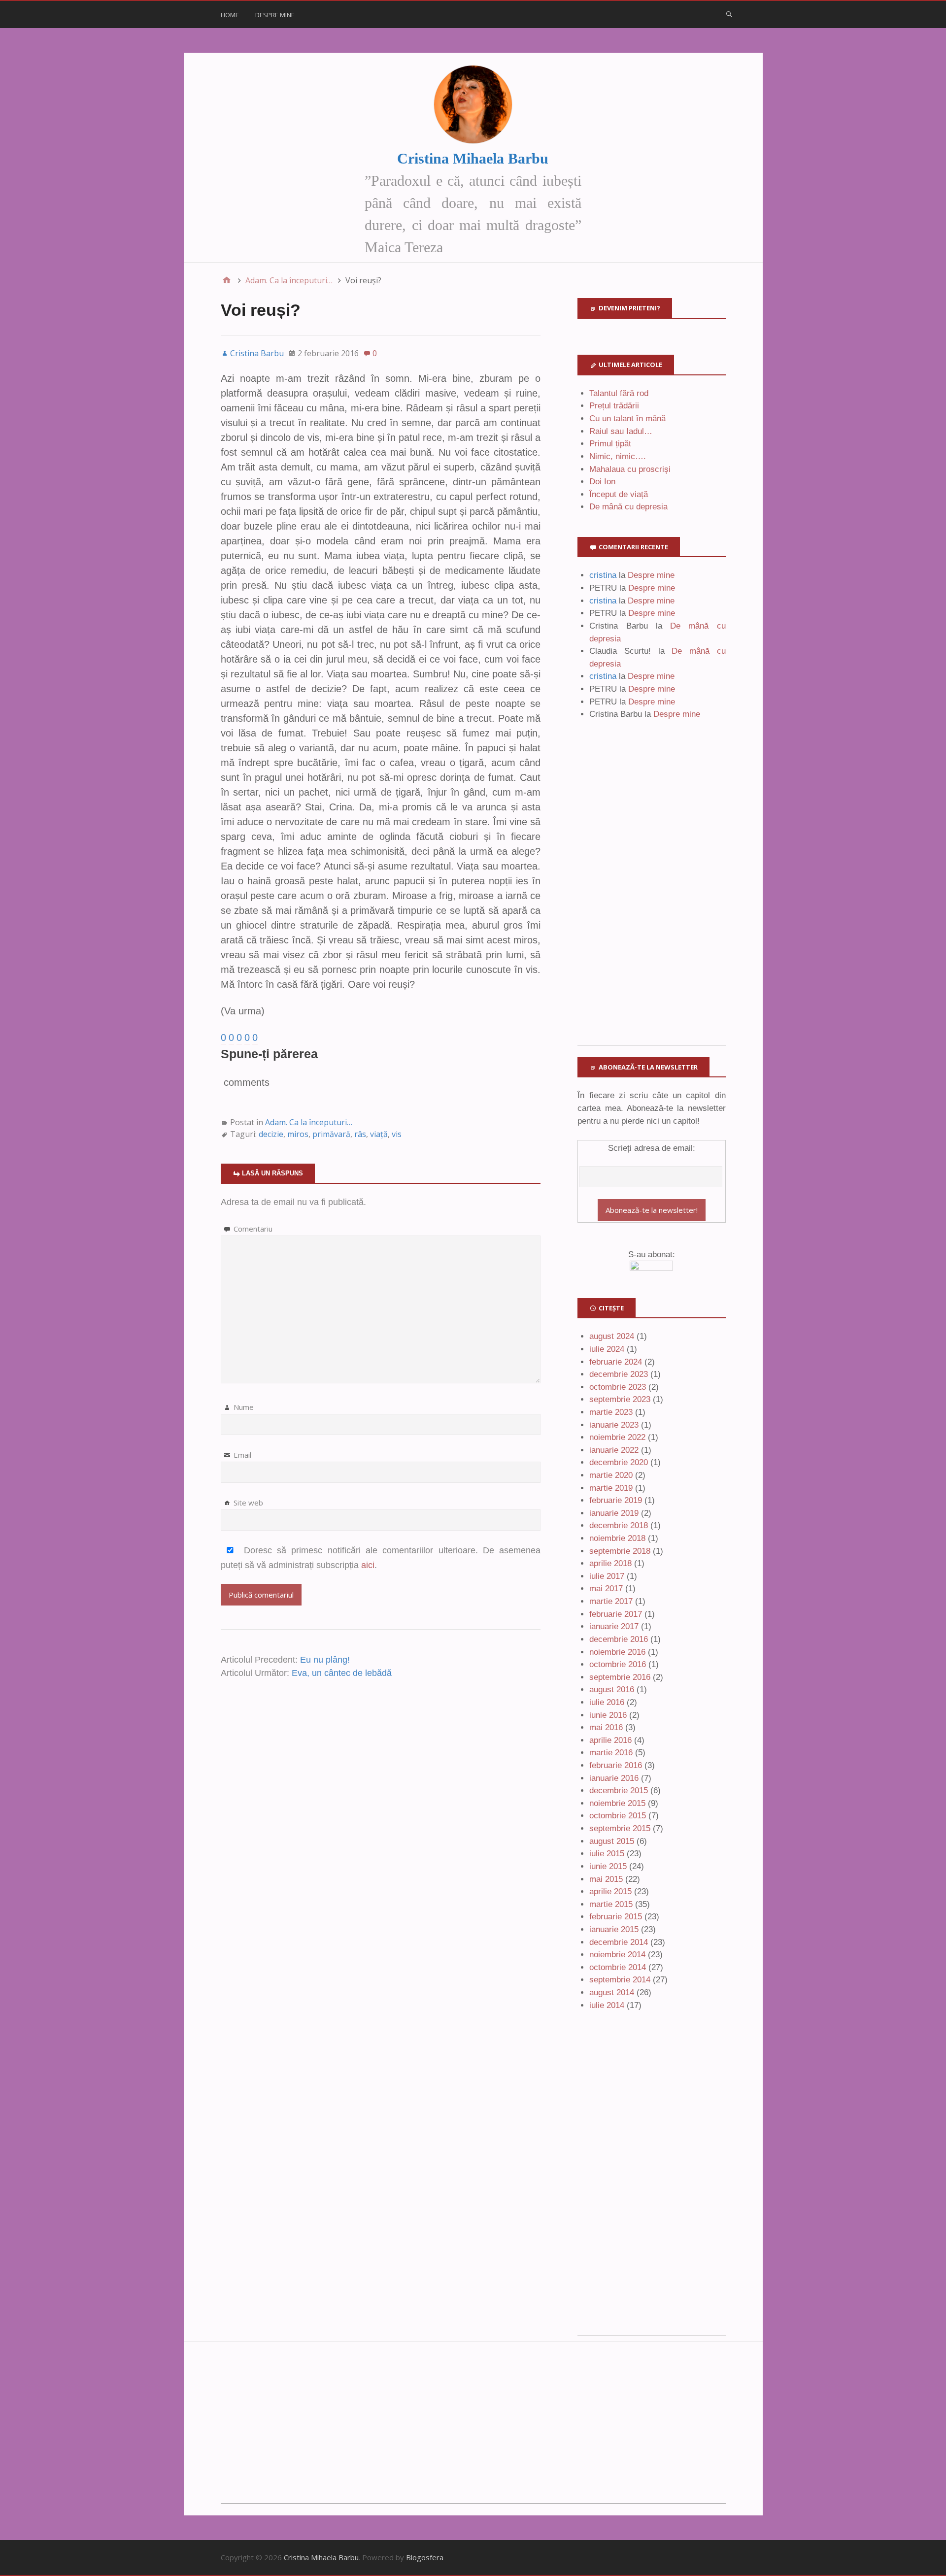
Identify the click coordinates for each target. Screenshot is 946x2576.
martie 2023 (611, 1412)
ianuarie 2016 (614, 1778)
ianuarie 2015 (614, 1929)
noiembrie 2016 (617, 1652)
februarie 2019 (616, 1500)
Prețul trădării (614, 406)
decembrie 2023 (619, 1374)
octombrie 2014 (618, 1967)
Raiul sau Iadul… (621, 431)
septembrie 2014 (620, 1980)
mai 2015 (606, 1879)
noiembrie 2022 (617, 1437)
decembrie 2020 (619, 1462)
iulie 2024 (607, 1349)
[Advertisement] (651, 897)
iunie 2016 (608, 1715)
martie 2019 (611, 1488)
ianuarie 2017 (614, 1626)
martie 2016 (611, 1753)
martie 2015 (611, 1904)
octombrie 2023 (618, 1387)
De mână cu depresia (628, 507)
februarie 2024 (616, 1362)
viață (379, 1134)
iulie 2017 (607, 1576)
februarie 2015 (616, 1917)
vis (397, 1134)
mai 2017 (606, 1589)
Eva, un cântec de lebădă (342, 1673)
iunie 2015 (608, 1866)
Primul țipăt (610, 444)
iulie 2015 (607, 1854)
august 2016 (612, 1689)
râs (360, 1134)
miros (298, 1134)
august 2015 (612, 1841)
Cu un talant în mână (627, 418)
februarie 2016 (616, 1765)
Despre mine (275, 15)
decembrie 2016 (619, 1639)
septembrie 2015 (620, 1828)
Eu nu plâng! (325, 1660)
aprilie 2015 (610, 1891)
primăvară (331, 1134)
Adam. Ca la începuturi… (309, 1122)
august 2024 (612, 1336)
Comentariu (253, 1229)
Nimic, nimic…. (618, 456)
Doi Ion (602, 482)
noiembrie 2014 (617, 1955)
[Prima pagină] (227, 280)
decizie (271, 1134)
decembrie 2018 (619, 1525)
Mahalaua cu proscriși (630, 469)
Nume (244, 1407)
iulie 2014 (607, 2005)
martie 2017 (611, 1601)
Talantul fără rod (619, 393)
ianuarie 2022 (614, 1450)
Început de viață (619, 494)
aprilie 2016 (610, 1740)
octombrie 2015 (618, 1816)
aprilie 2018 (610, 1563)
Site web (248, 1503)
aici (368, 1565)
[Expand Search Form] (729, 14)
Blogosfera (425, 2557)
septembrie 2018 (620, 1551)
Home (230, 15)
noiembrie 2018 (617, 1538)
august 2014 (612, 1992)
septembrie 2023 (620, 1399)
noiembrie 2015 (617, 1803)
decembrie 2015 (619, 1790)
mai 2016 (606, 1727)
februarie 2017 (616, 1614)
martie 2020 (611, 1475)
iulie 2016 (607, 1702)
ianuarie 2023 (614, 1425)
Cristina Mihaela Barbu (473, 158)
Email (242, 1455)
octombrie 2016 (618, 1664)
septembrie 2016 (620, 1677)
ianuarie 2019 (614, 1513)
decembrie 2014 (619, 1942)
